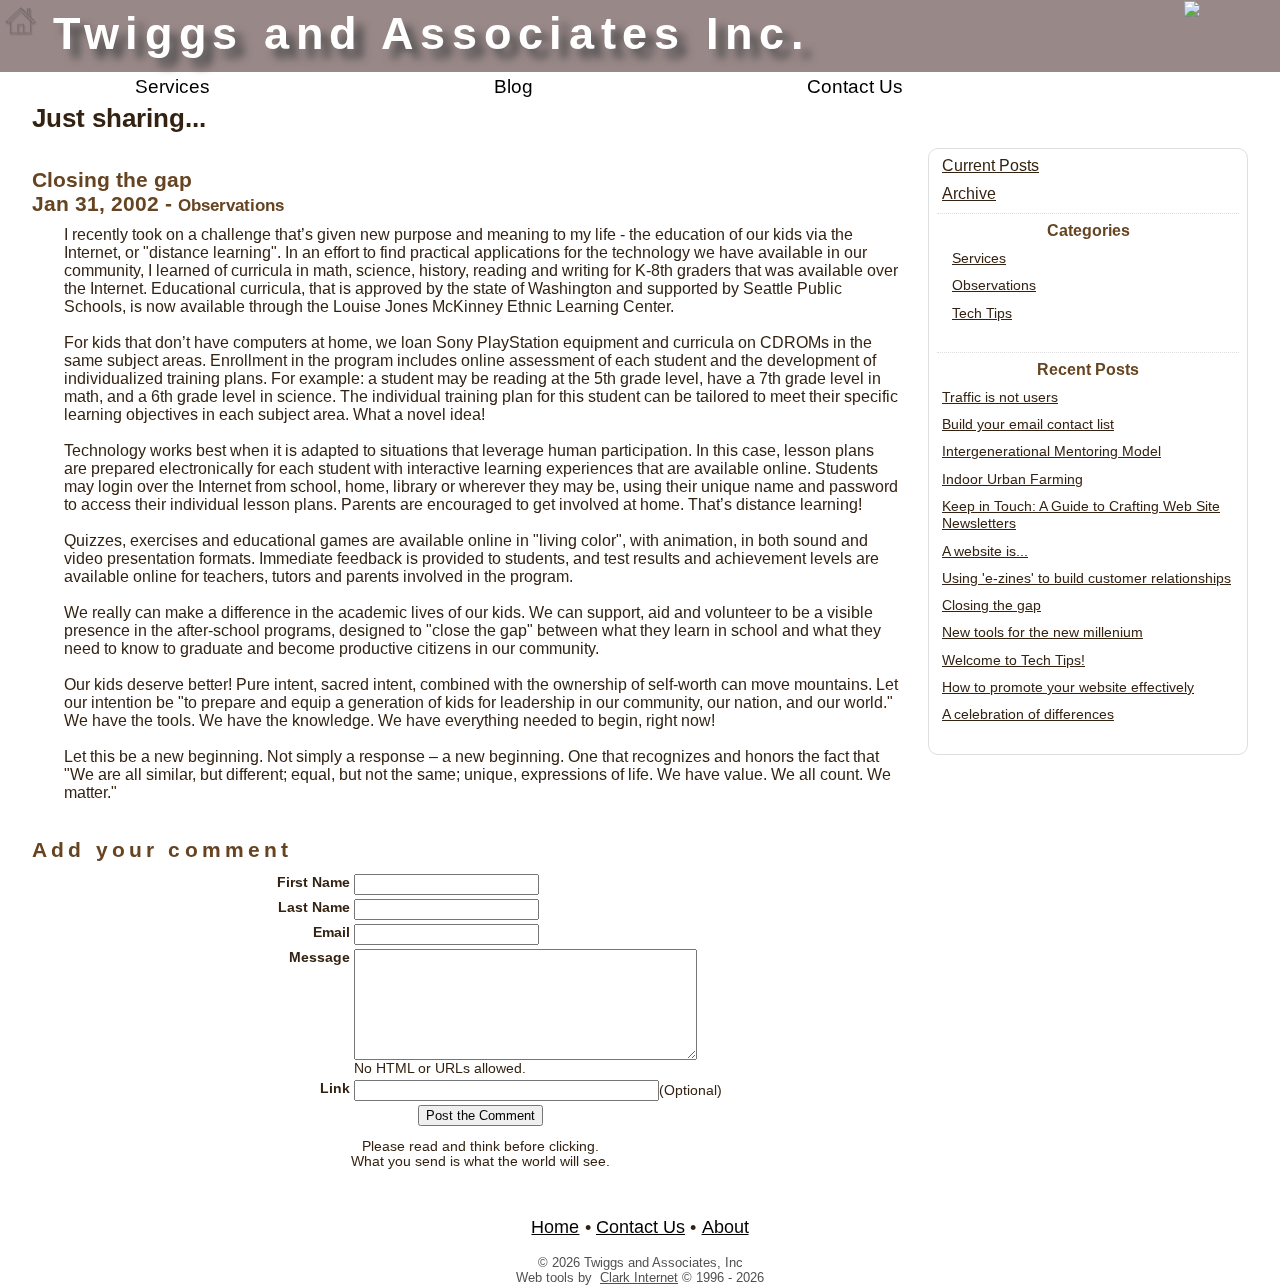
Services (172, 86)
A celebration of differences (1028, 714)
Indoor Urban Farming (1012, 479)
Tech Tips (982, 313)
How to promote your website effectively (1068, 687)
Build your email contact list (1028, 424)
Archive (969, 193)
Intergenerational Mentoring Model (1051, 451)
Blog (513, 86)
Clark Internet (639, 1277)
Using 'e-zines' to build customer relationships (1086, 578)
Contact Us (855, 86)
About (725, 1227)
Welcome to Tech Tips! (1013, 660)
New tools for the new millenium (1042, 632)
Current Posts (990, 165)
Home (555, 1227)
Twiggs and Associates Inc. (432, 33)
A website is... (985, 551)
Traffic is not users (1000, 397)
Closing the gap (991, 605)
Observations (994, 285)
